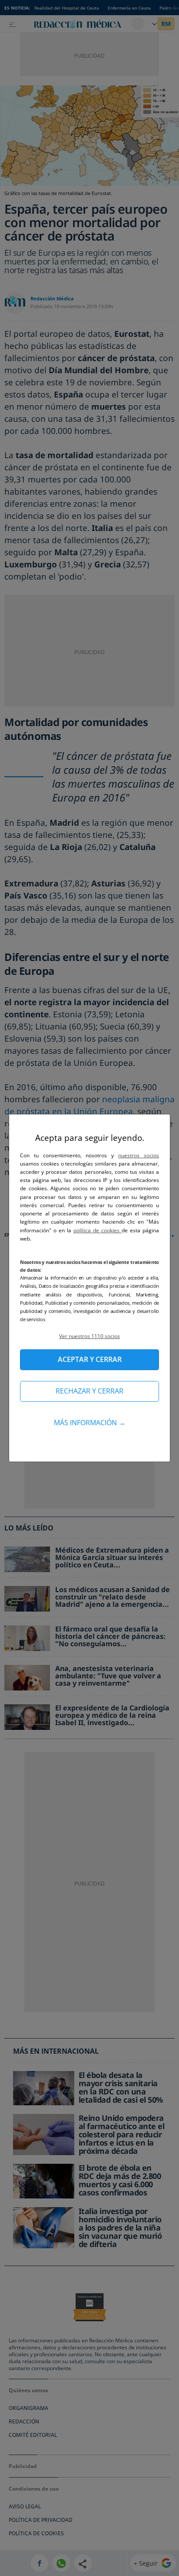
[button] (89, 1336)
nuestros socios (139, 1155)
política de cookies (98, 1230)
